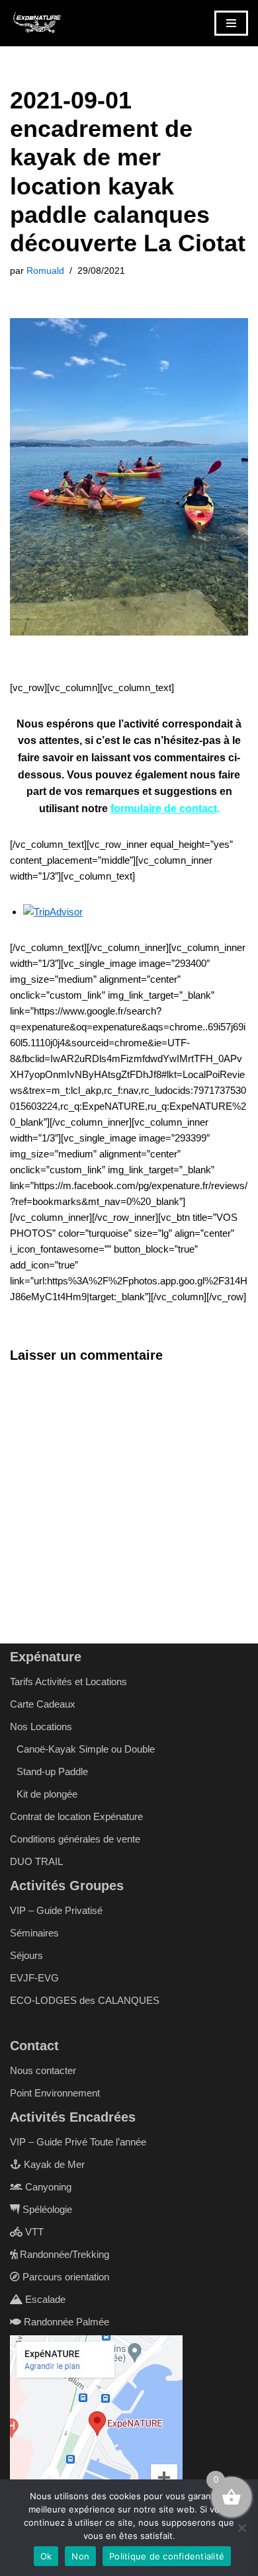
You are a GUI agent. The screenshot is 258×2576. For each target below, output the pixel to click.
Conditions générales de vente (75, 1839)
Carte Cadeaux (43, 1704)
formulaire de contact (164, 809)
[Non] (241, 2528)
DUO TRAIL (36, 1861)
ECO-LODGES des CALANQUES (85, 2000)
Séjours (26, 1955)
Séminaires (34, 1933)
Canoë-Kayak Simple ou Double (86, 1749)
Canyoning (47, 2187)
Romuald (45, 271)
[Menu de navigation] (231, 23)
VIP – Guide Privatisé (56, 1910)
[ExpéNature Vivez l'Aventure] (36, 23)
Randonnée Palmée (65, 2322)
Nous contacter (43, 2070)
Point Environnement (55, 2093)
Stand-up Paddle (52, 1771)
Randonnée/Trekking (63, 2254)
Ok (46, 2556)
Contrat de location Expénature (76, 1816)
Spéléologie (46, 2209)
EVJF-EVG (34, 1978)
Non (80, 2556)
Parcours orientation (64, 2277)
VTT (33, 2232)
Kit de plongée (47, 1794)
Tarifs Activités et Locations (68, 1682)
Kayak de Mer (53, 2164)
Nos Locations (41, 1726)
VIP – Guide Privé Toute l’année (78, 2142)
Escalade (44, 2299)
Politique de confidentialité (167, 2556)
